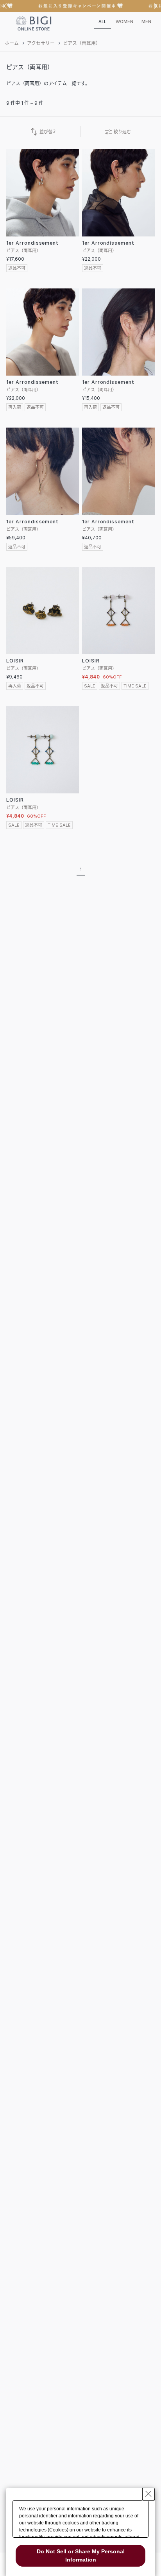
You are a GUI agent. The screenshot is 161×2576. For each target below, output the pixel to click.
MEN (146, 21)
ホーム (12, 43)
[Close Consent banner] (148, 2494)
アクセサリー (41, 43)
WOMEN (124, 21)
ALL (102, 21)
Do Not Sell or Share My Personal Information (81, 2555)
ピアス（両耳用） (82, 43)
